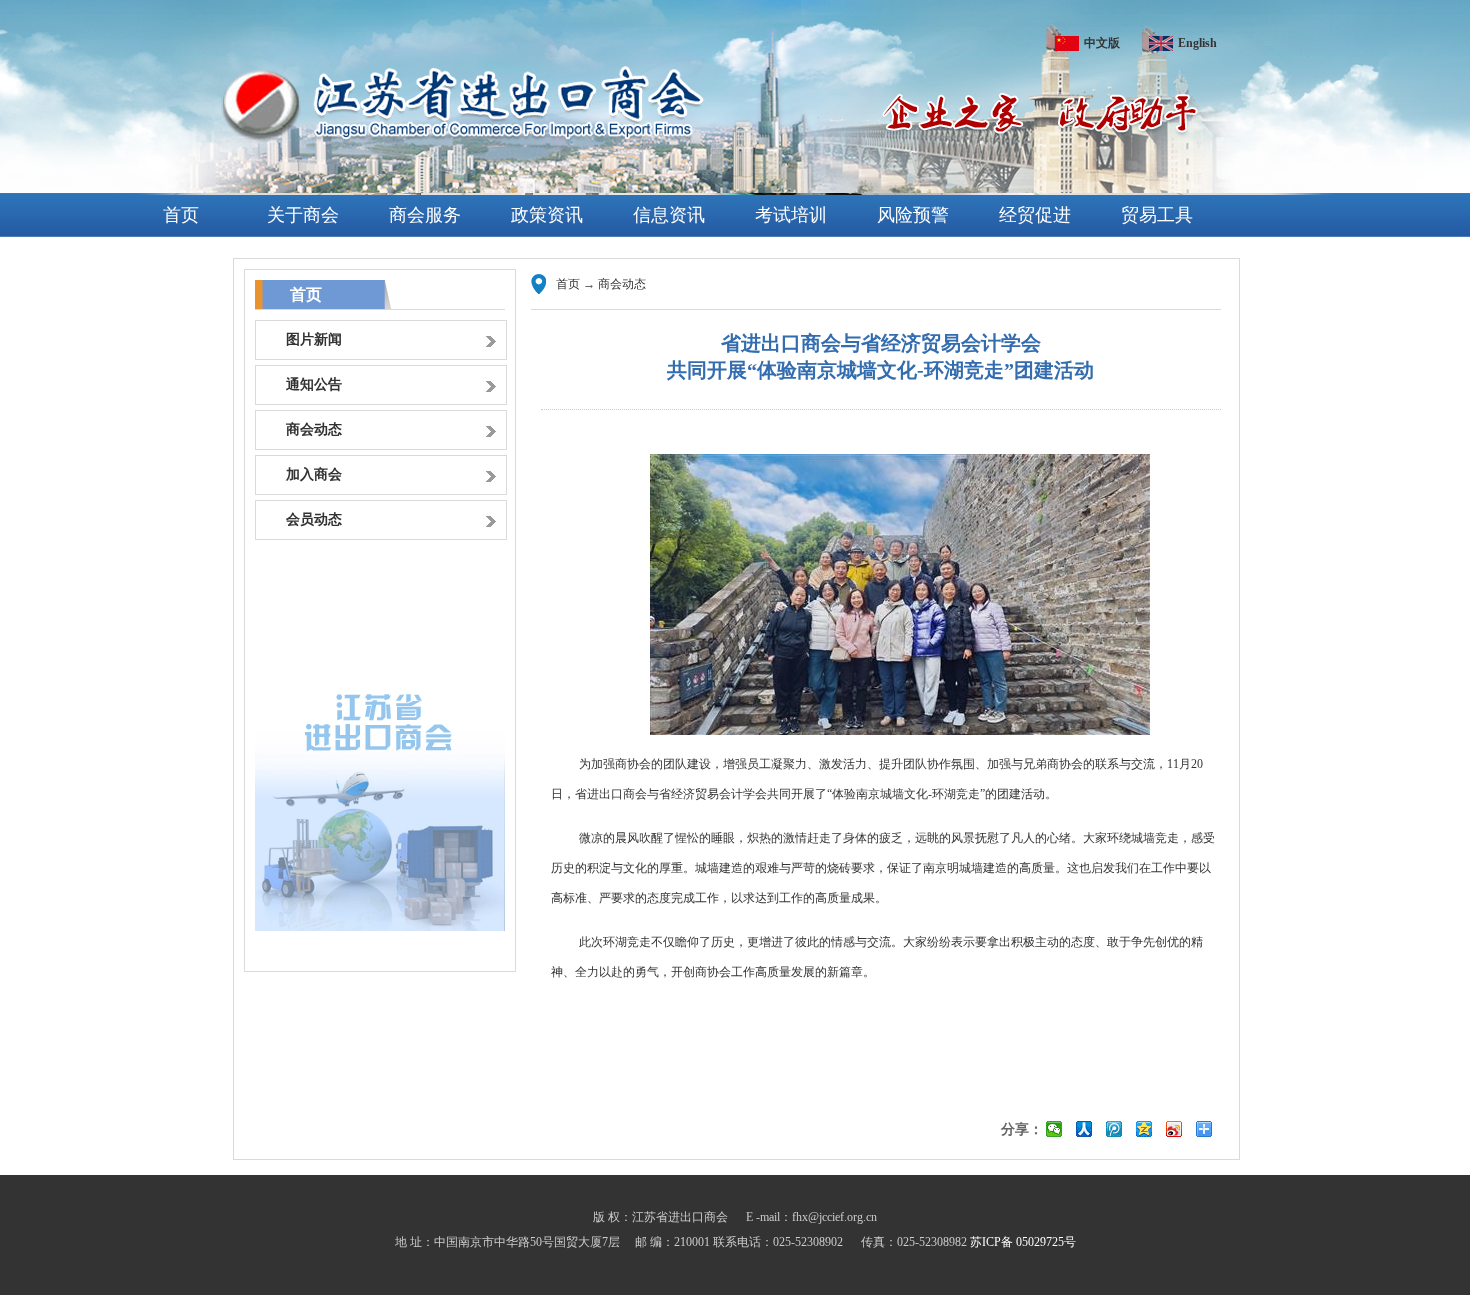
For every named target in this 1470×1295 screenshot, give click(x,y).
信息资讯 (669, 215)
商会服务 (425, 215)
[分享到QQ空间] (1144, 1129)
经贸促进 (1035, 215)
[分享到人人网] (1084, 1129)
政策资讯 (547, 215)
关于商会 (303, 215)
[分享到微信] (1054, 1129)
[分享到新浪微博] (1174, 1129)
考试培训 (791, 215)
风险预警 (913, 215)
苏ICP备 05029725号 (1023, 1242)
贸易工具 (1157, 215)
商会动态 (622, 284)
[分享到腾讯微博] (1114, 1129)
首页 (181, 215)
